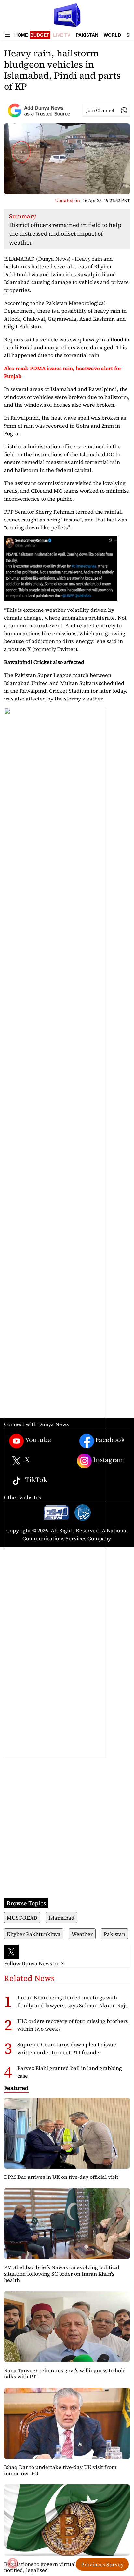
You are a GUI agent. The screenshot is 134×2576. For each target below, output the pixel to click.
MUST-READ (22, 1918)
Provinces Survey (102, 2564)
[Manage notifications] (13, 2563)
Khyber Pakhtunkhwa (34, 1934)
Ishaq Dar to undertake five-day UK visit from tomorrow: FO (60, 2470)
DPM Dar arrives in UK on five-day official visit (61, 2177)
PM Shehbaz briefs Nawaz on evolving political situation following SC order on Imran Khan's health (62, 2273)
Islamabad (61, 1918)
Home (21, 35)
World (112, 35)
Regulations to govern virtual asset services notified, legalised (57, 2567)
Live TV (62, 35)
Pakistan (87, 35)
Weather (82, 1934)
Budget (40, 35)
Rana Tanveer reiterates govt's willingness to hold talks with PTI (65, 2373)
